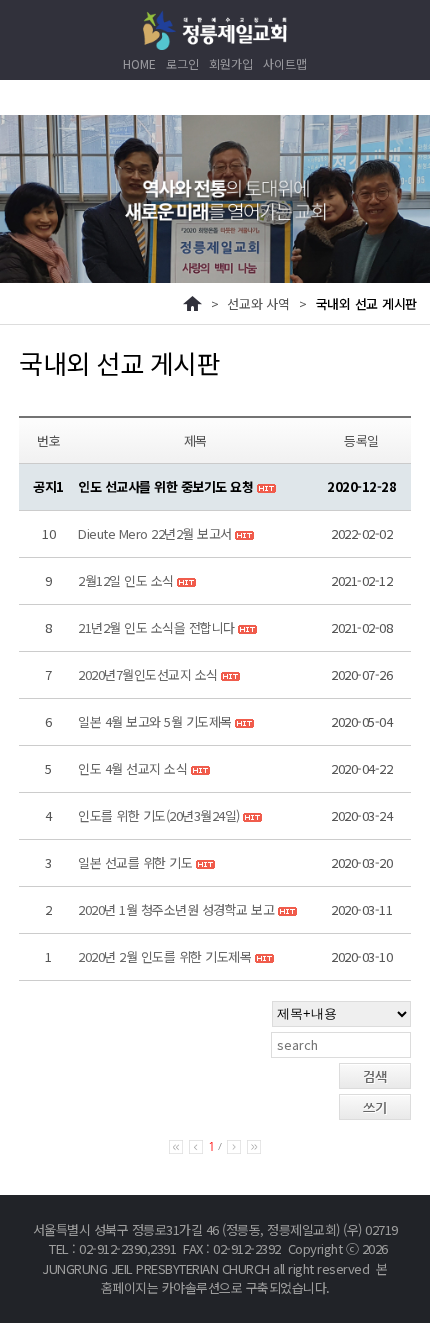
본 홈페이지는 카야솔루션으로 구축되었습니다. (244, 1278)
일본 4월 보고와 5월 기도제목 (155, 721)
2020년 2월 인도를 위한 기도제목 (164, 956)
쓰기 (375, 1107)
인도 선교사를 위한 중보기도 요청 (167, 486)
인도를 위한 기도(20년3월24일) (159, 815)
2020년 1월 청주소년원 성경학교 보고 (176, 909)
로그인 (182, 63)
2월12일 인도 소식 (126, 580)
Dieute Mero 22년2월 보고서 (155, 533)
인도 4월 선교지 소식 (132, 768)
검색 (375, 1076)
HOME (139, 63)
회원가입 (231, 63)
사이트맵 (285, 63)
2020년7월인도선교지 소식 (148, 674)
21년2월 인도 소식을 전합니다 (156, 627)
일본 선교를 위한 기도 (135, 862)
